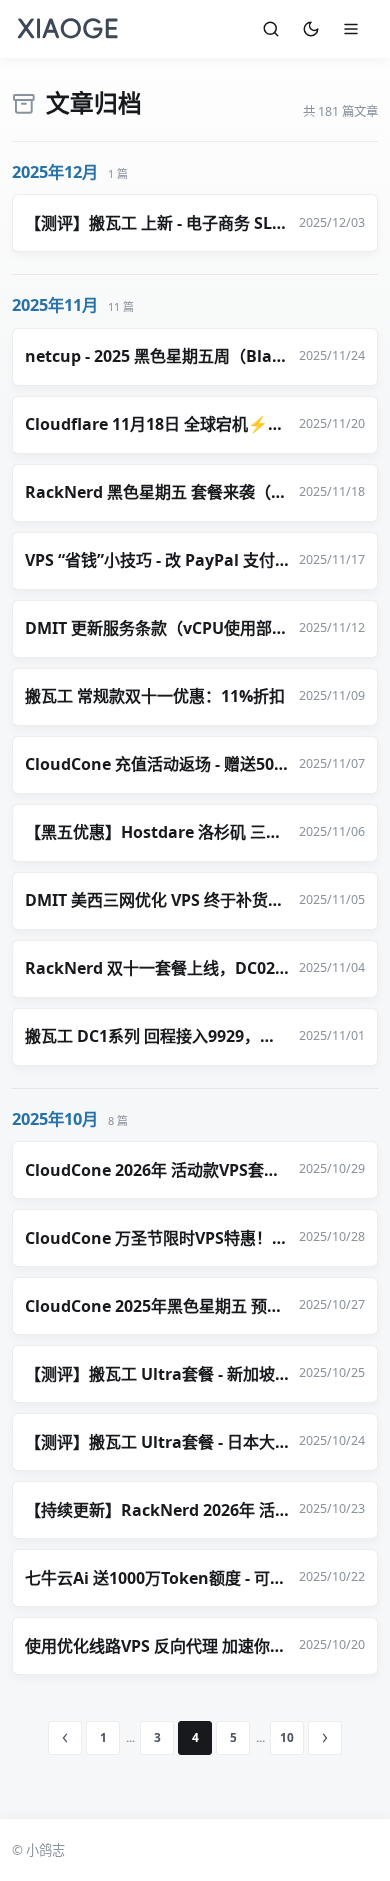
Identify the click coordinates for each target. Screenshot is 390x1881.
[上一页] (65, 1738)
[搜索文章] (271, 29)
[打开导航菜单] (351, 29)
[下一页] (325, 1738)
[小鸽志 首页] (68, 29)
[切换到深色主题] (311, 29)
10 (287, 1737)
